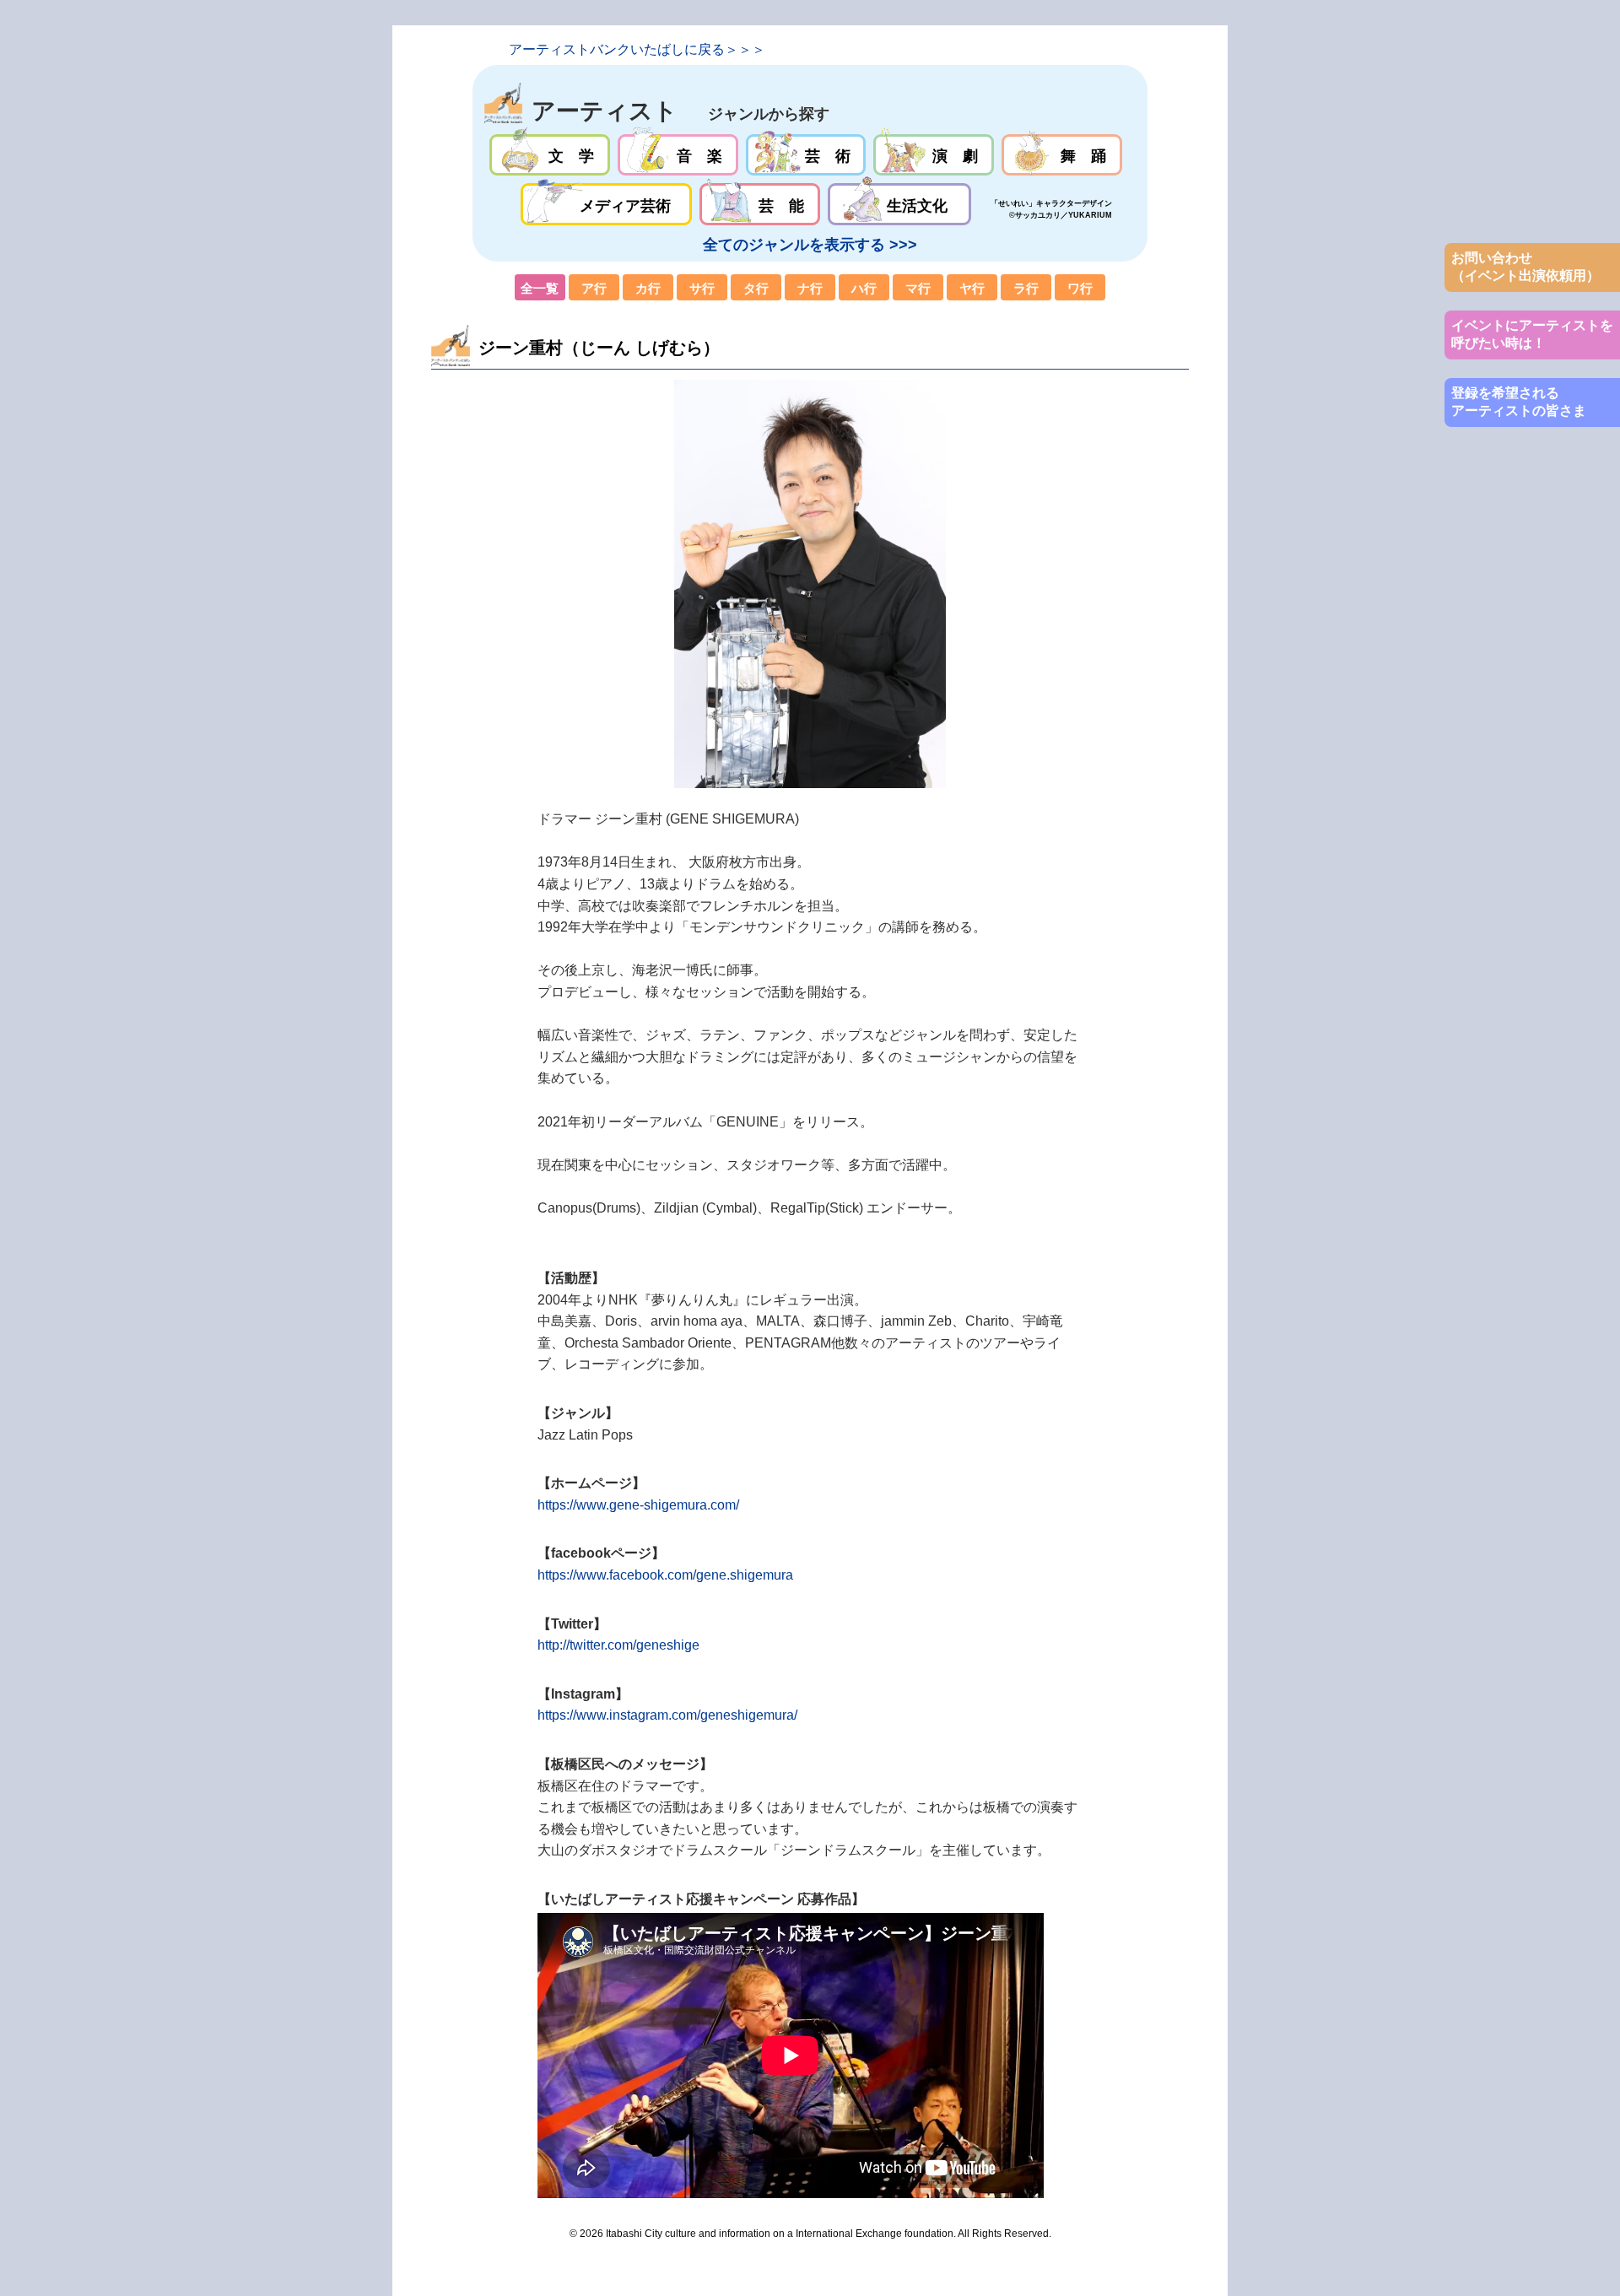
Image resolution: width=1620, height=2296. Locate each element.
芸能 (760, 204)
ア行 (594, 288)
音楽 (678, 155)
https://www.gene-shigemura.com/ (638, 1505)
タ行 (756, 288)
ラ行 (1026, 288)
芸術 (806, 155)
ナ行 (810, 288)
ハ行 (864, 288)
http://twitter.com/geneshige (618, 1645)
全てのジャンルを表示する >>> (810, 245)
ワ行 (1080, 288)
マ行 (918, 288)
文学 (550, 155)
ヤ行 (972, 288)
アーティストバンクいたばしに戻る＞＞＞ (637, 49)
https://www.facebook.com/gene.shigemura (665, 1575)
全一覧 (540, 288)
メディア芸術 (607, 204)
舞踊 (1062, 155)
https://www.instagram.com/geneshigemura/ (667, 1715)
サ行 (702, 288)
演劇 (934, 155)
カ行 (648, 288)
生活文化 (899, 204)
